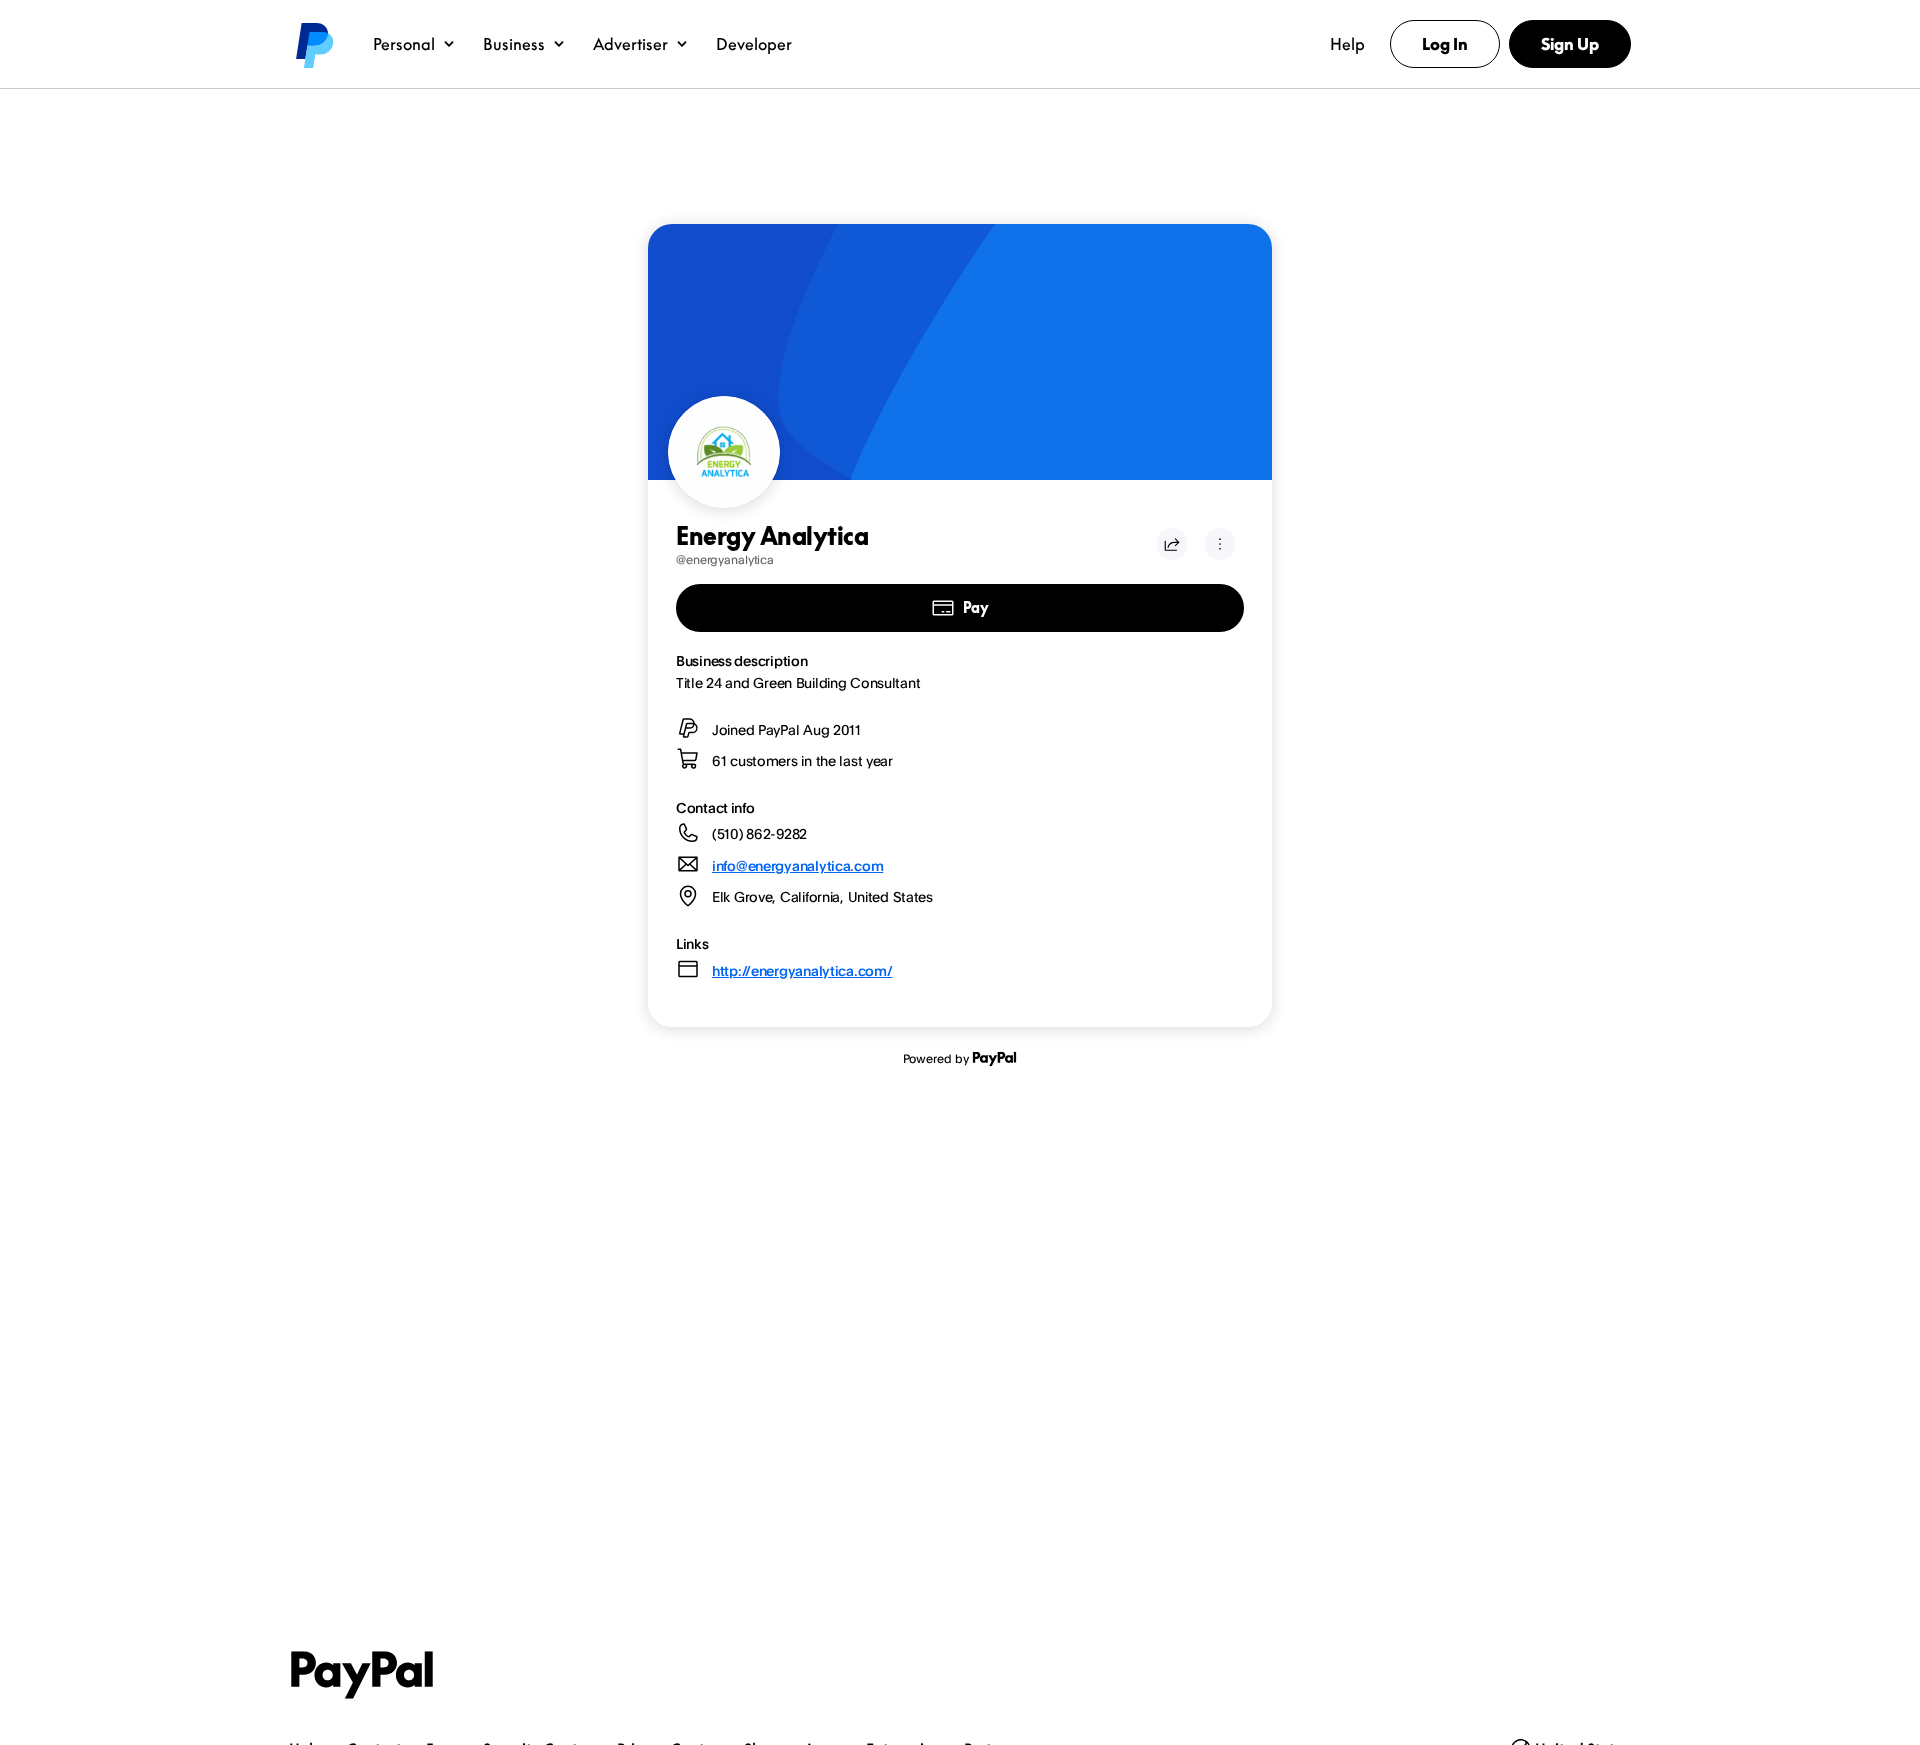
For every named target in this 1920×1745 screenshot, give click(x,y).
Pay (975, 607)
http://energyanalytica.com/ (802, 970)
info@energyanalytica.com (797, 865)
